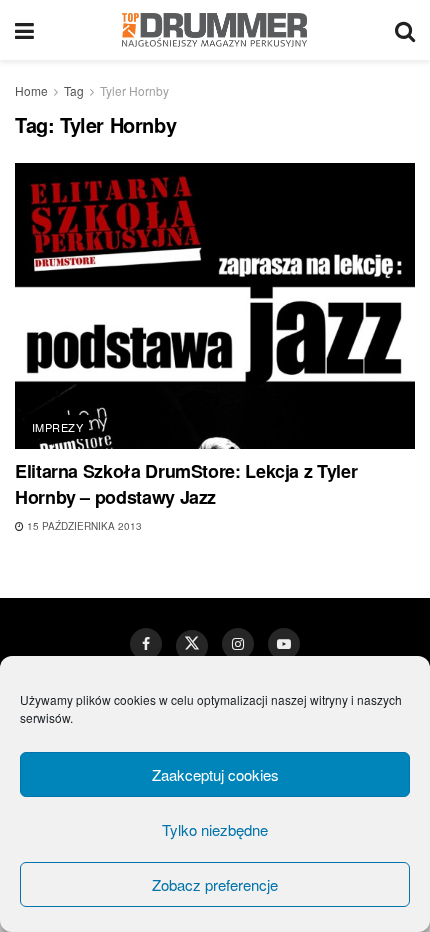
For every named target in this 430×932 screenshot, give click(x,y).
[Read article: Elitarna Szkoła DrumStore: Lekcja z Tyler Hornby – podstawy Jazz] (215, 306)
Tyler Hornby (134, 90)
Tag (74, 90)
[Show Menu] (24, 30)
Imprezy (57, 427)
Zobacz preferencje (215, 884)
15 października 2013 (83, 526)
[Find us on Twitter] (192, 646)
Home (31, 90)
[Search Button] (405, 30)
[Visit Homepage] (214, 30)
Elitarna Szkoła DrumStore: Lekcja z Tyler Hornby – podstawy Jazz (186, 483)
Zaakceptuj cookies (215, 774)
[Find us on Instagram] (238, 644)
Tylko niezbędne (215, 829)
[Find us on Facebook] (146, 644)
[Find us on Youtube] (284, 644)
